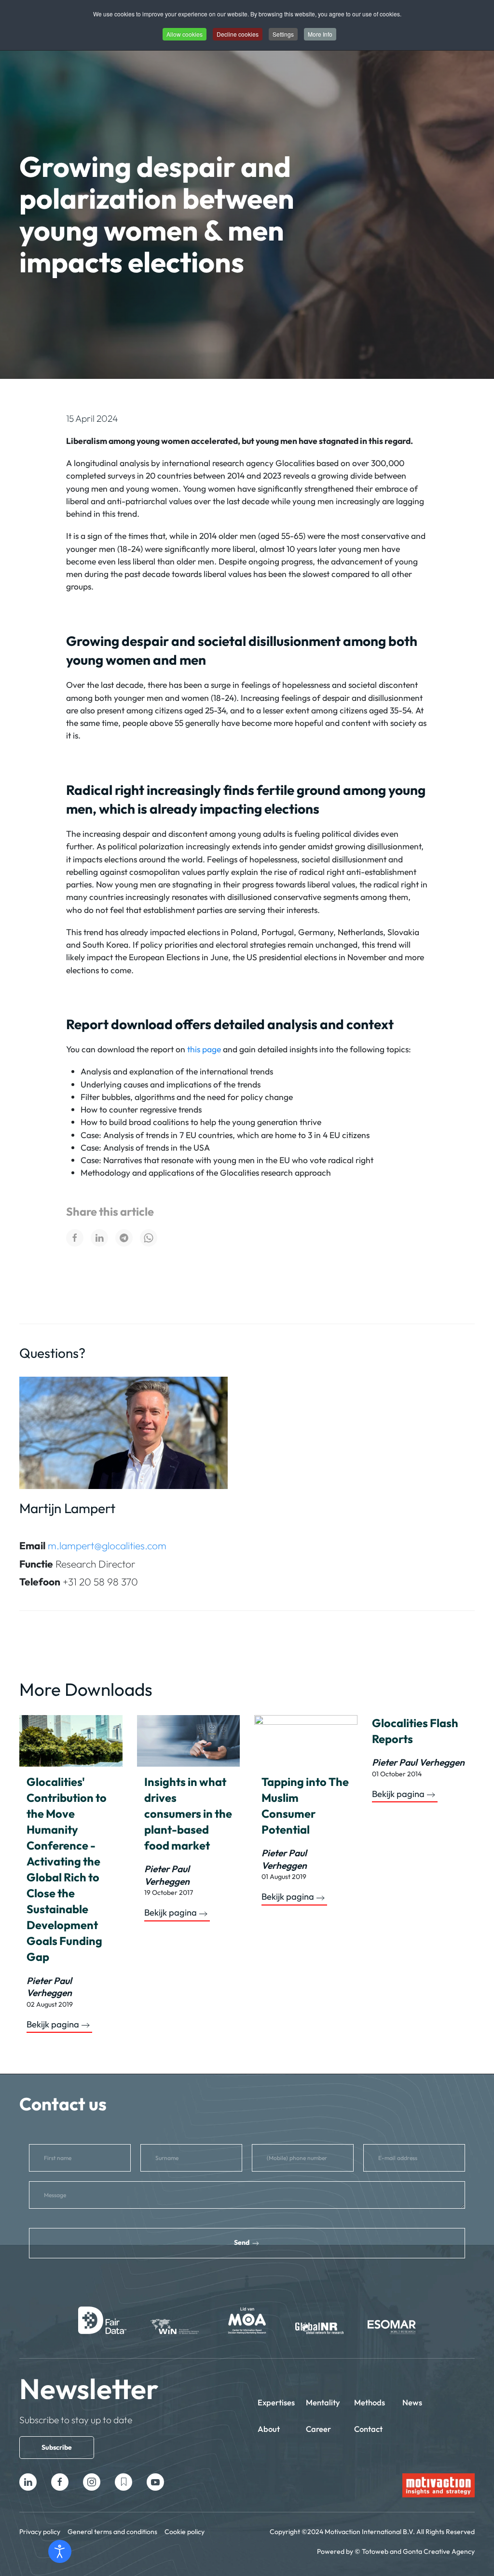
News (412, 2402)
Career (318, 2429)
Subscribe (57, 2447)
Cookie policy (185, 2532)
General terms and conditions (112, 2532)
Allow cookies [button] (185, 34)
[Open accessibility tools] (60, 2551)
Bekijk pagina (53, 2025)
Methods (370, 2402)
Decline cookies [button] (238, 34)
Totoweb (375, 2551)
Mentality (323, 2402)
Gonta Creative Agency (439, 2551)
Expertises (276, 2402)
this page (204, 1049)
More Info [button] (320, 34)
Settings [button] (283, 34)
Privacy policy (40, 2532)
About (269, 2429)
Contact (368, 2429)
